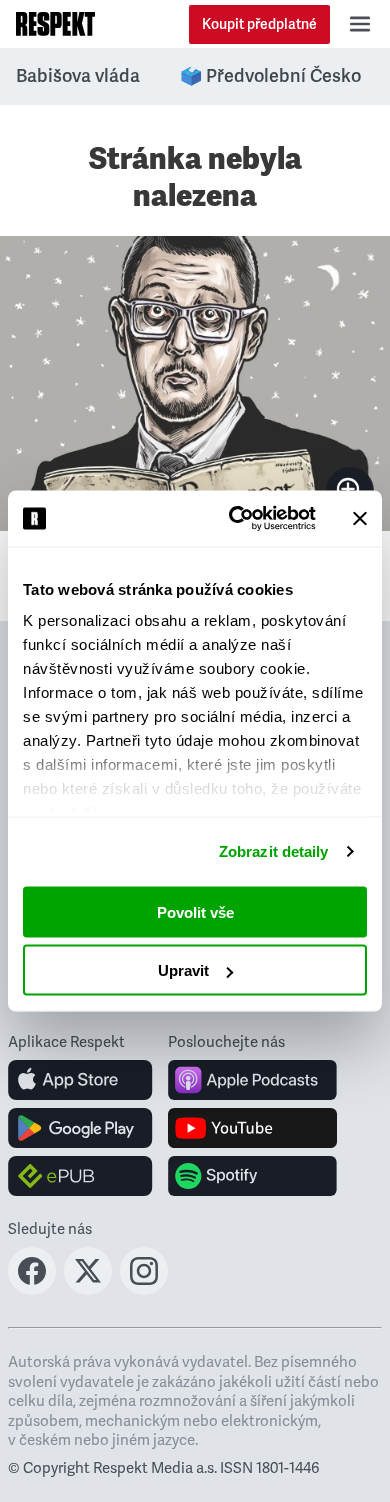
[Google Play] (80, 1128)
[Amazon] (80, 1176)
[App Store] (80, 1080)
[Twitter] (88, 1289)
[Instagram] (144, 1289)
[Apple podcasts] (252, 1080)
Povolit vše (195, 911)
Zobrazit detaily (274, 851)
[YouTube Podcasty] (252, 1128)
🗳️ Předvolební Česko (270, 76)
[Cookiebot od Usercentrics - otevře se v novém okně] (236, 519)
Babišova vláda (78, 76)
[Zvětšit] (195, 384)
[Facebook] (32, 1289)
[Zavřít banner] (360, 518)
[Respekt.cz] (55, 24)
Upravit (183, 970)
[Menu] (360, 24)
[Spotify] (252, 1176)
